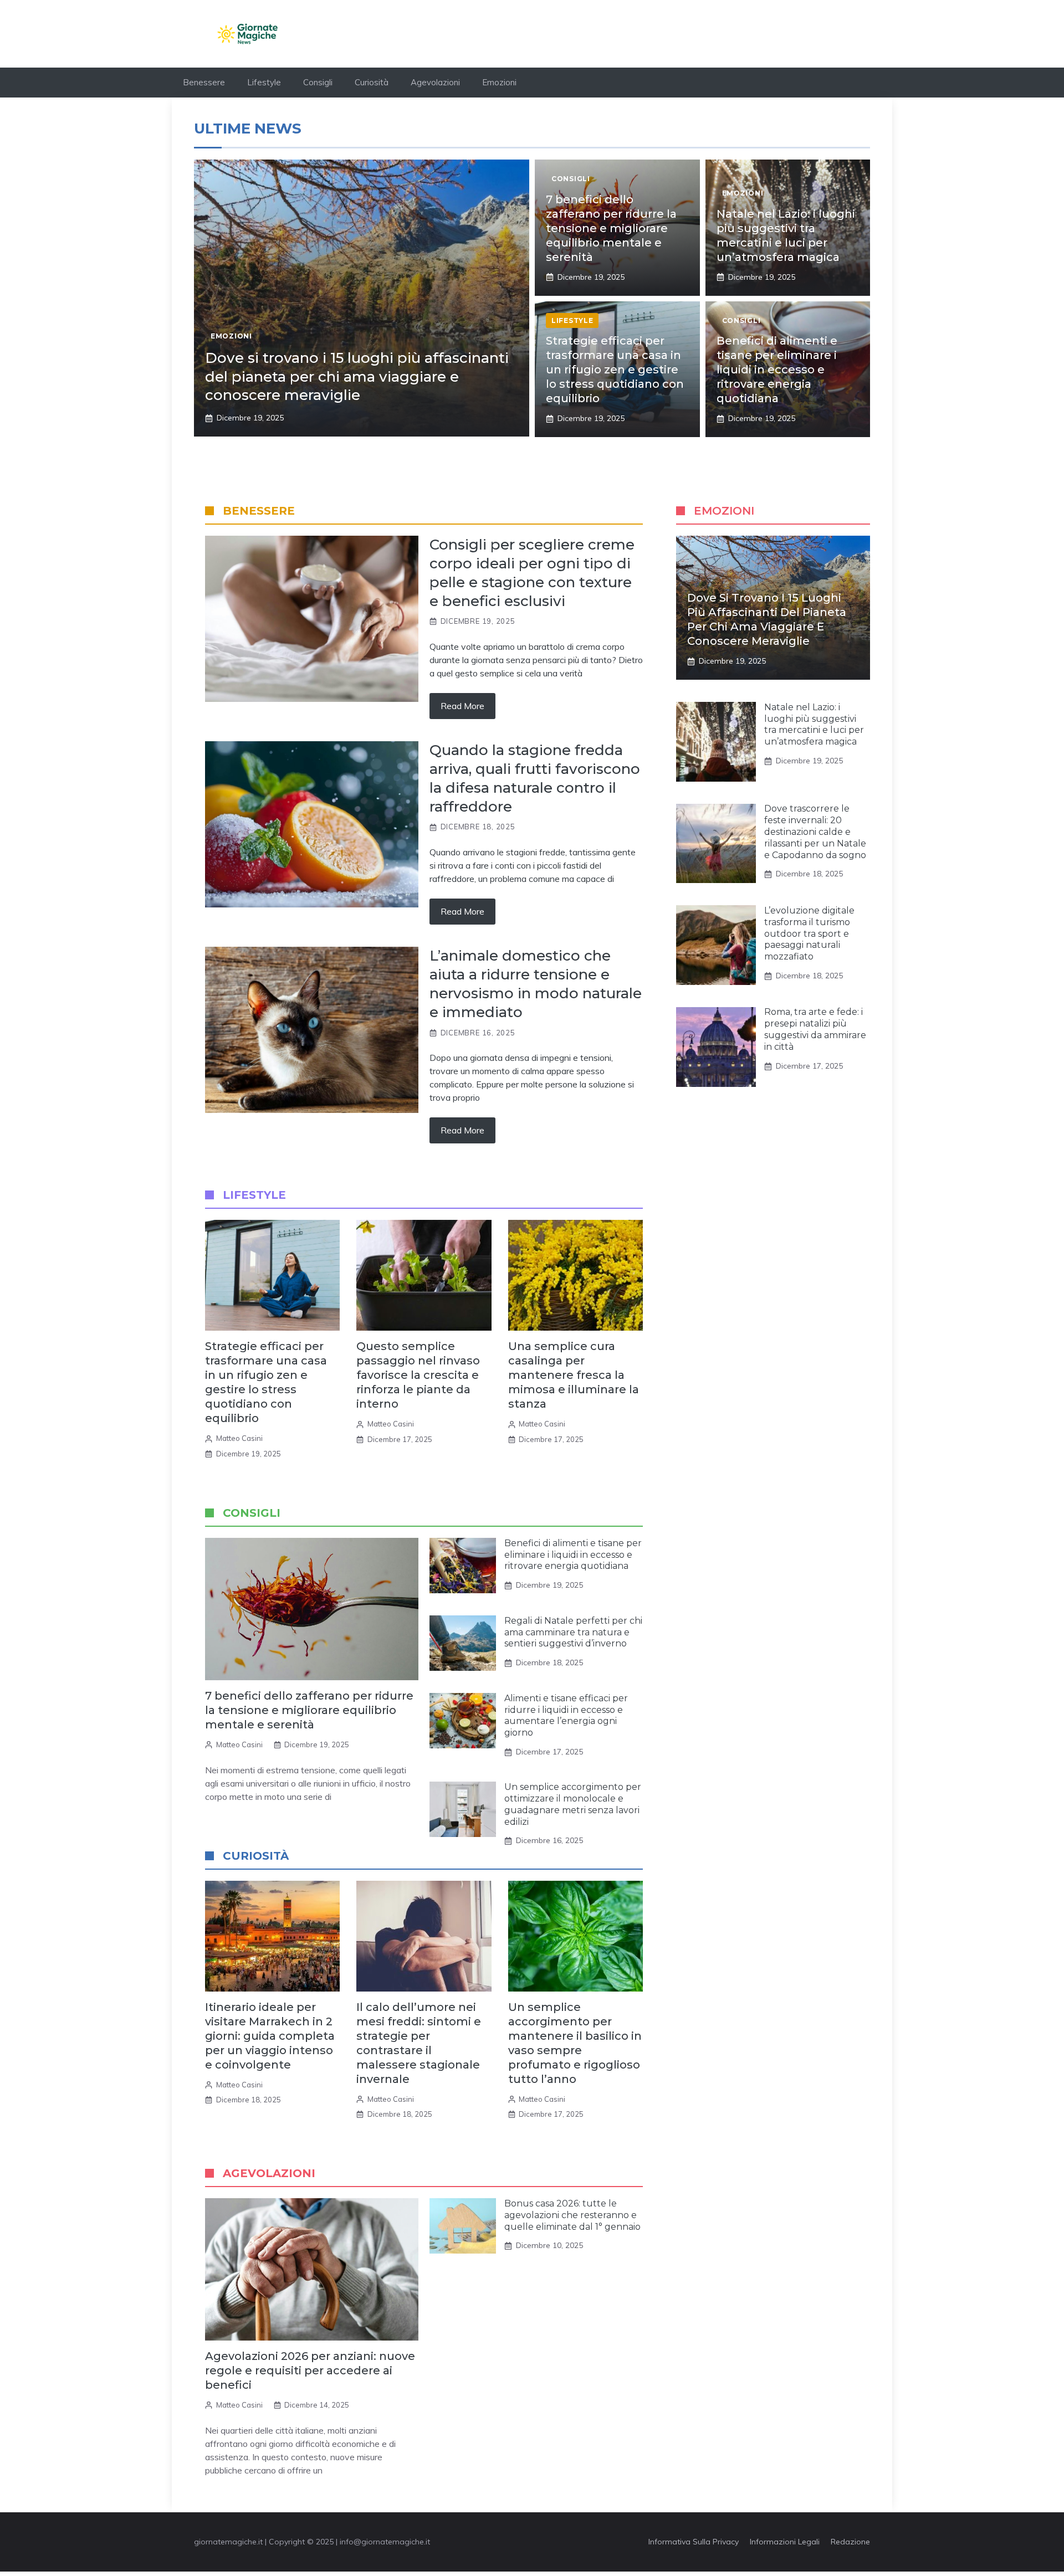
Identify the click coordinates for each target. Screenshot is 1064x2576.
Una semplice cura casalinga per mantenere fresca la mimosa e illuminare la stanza (574, 1375)
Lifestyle (264, 82)
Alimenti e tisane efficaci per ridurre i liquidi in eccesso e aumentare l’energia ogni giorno (566, 1715)
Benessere (204, 82)
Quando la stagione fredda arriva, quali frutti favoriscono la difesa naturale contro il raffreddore (535, 778)
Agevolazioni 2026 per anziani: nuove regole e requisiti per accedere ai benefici (310, 2370)
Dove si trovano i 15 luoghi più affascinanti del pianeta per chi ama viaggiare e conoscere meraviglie (357, 377)
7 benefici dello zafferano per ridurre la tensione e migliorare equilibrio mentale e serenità (611, 228)
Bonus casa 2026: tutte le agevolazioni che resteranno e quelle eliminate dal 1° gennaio (572, 2215)
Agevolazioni (435, 82)
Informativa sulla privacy (694, 2542)
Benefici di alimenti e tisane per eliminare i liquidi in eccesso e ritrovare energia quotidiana (777, 370)
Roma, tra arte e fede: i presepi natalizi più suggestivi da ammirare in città (815, 1030)
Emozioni (499, 82)
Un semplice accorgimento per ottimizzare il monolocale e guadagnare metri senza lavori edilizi (573, 1804)
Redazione (850, 2542)
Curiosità (372, 82)
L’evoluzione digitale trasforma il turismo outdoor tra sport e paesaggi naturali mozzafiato (809, 933)
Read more (462, 706)
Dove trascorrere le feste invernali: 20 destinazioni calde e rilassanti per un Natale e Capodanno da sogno (815, 832)
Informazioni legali (785, 2542)
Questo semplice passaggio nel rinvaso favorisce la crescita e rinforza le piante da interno (418, 1375)
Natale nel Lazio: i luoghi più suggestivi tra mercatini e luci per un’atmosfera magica (814, 724)
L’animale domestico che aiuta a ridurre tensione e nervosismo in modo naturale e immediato (536, 984)
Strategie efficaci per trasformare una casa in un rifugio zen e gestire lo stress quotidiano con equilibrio (615, 370)
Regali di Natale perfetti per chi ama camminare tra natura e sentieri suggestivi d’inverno (573, 1632)
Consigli (318, 82)
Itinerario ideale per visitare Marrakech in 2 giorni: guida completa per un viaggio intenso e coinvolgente (270, 2036)
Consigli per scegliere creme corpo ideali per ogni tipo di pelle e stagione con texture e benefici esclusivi (532, 573)
